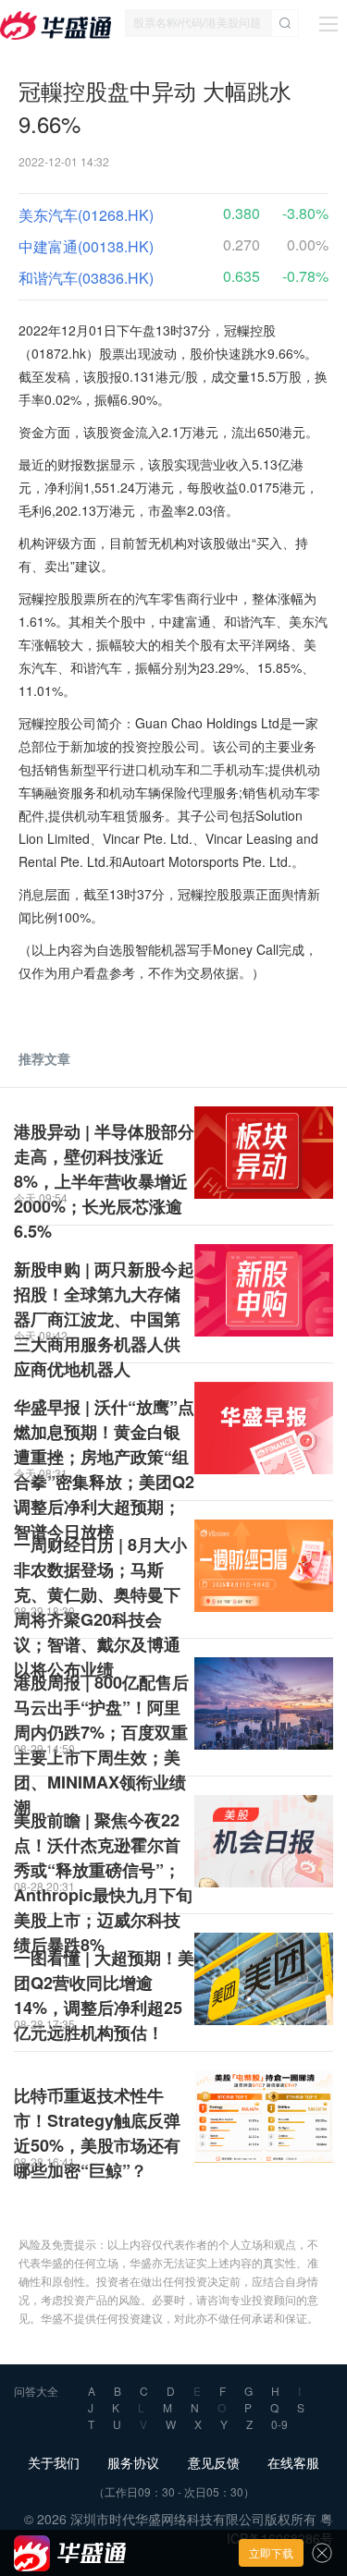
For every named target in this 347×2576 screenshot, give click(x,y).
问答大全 (36, 2391)
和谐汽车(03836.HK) (86, 278)
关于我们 (54, 2462)
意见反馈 (214, 2462)
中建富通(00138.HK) (86, 246)
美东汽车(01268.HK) (86, 215)
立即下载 (271, 2552)
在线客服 (293, 2462)
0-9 (279, 2424)
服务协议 (133, 2462)
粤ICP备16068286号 (280, 2528)
